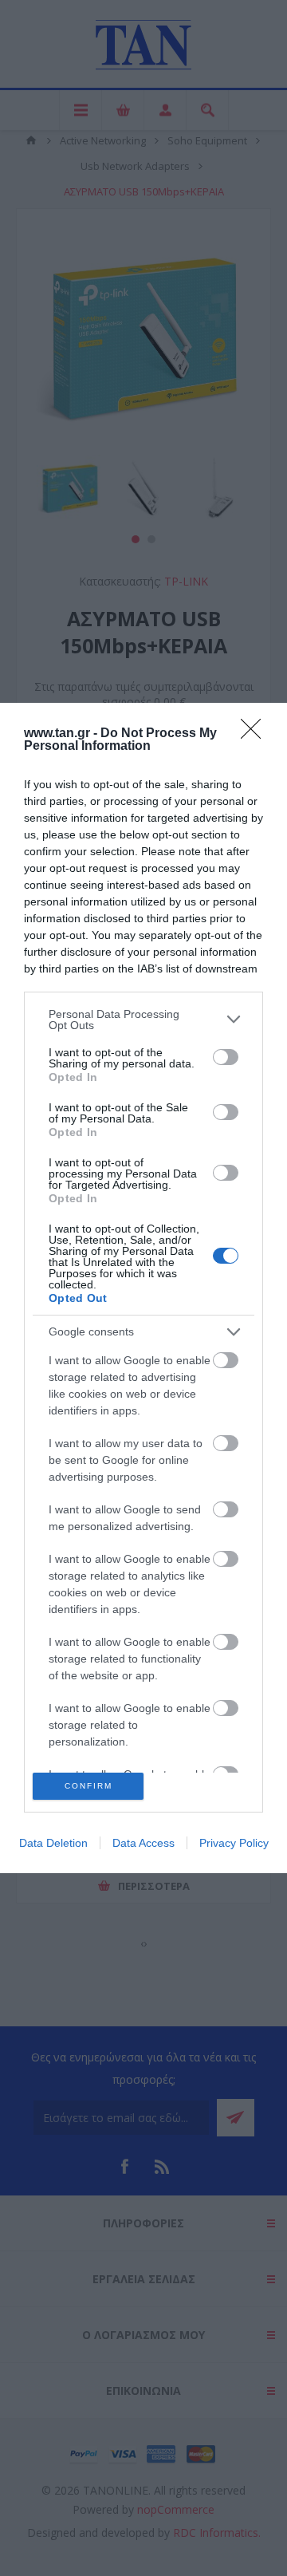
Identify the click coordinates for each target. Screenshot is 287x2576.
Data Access (143, 1843)
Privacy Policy (234, 1843)
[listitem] (143, 1020)
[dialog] (143, 1288)
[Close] (256, 734)
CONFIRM (88, 1786)
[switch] (226, 1057)
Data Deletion (53, 1843)
